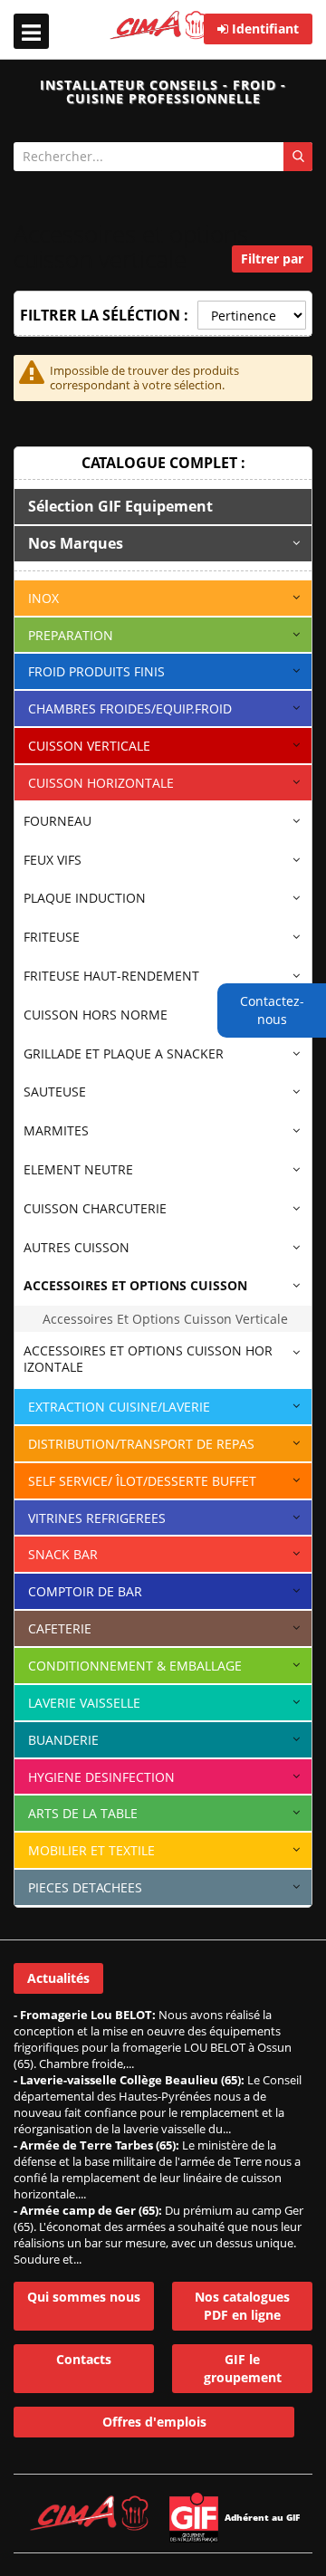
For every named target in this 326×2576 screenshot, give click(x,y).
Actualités (58, 1978)
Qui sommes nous (84, 2297)
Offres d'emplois (154, 2422)
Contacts (84, 2359)
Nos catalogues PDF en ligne (242, 2306)
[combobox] (163, 157)
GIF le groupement (243, 2368)
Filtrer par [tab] (272, 259)
